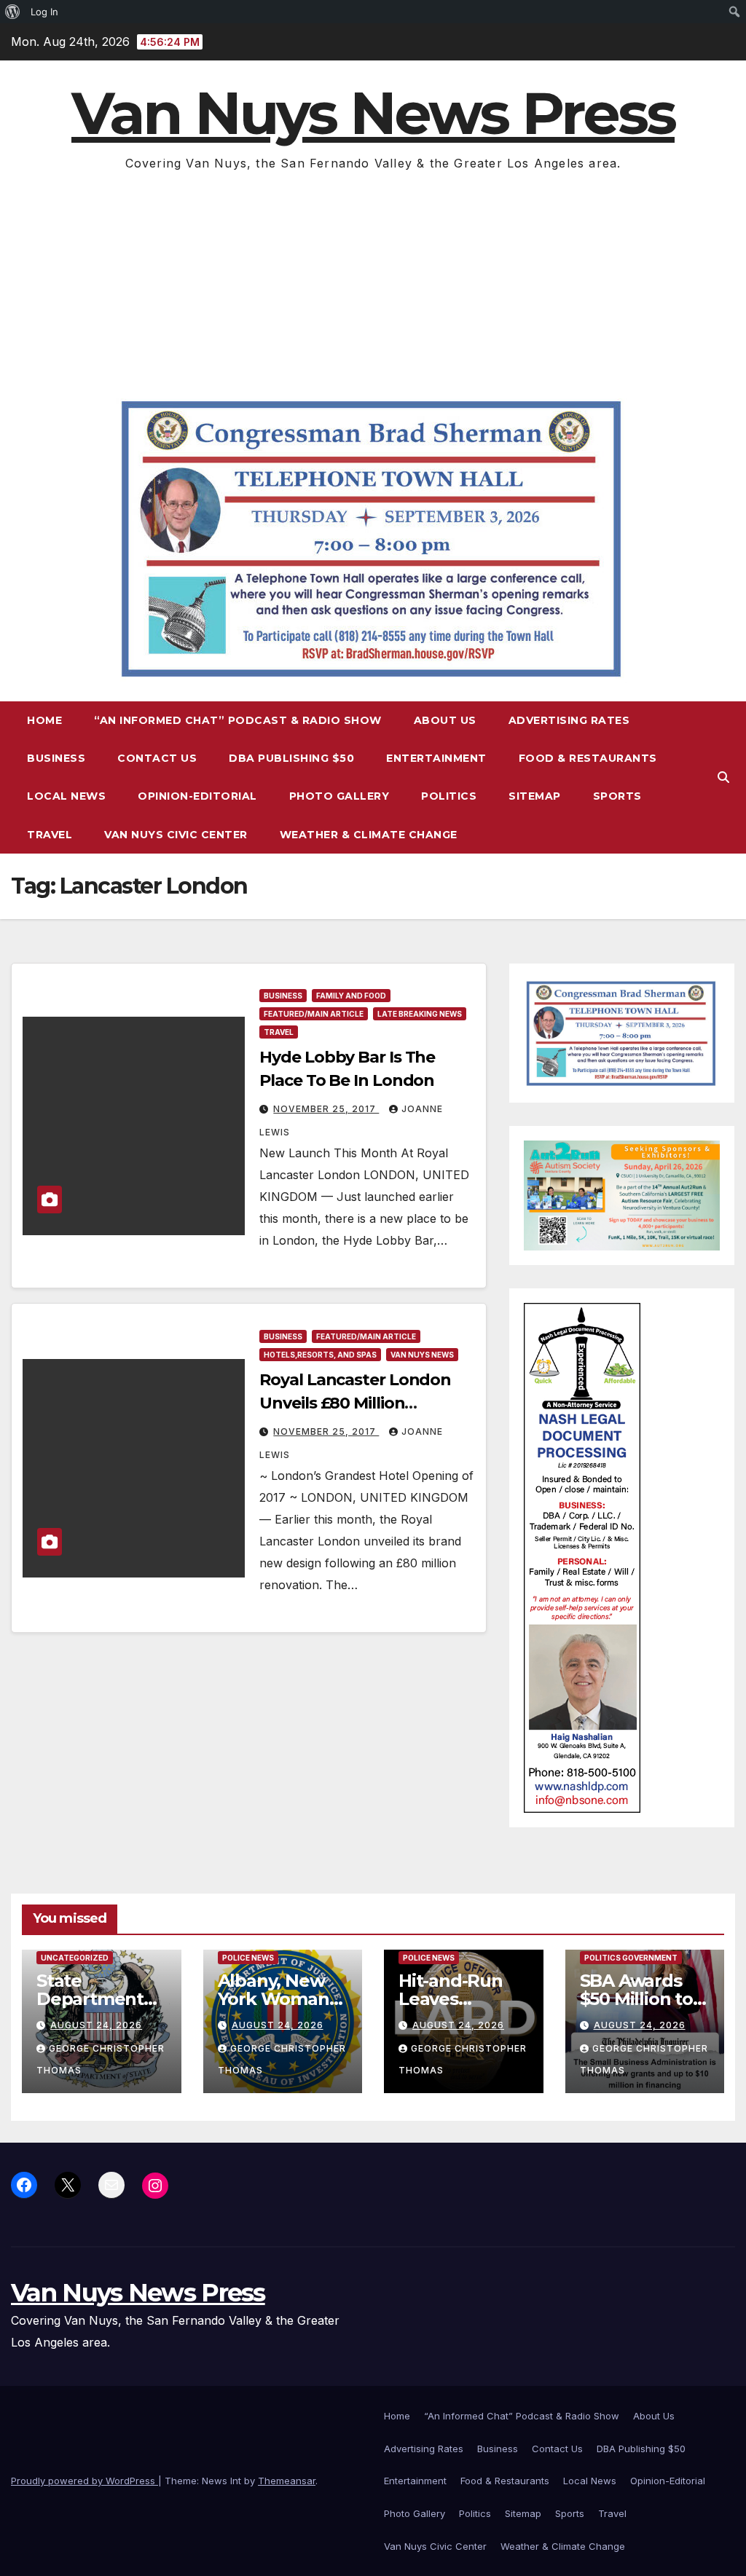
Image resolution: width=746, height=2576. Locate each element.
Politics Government (631, 1958)
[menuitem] (13, 12)
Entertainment (436, 758)
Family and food (351, 996)
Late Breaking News (420, 1014)
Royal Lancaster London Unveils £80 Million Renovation (355, 1403)
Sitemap (535, 796)
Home (44, 720)
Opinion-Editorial (197, 796)
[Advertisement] (373, 283)
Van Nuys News (422, 1355)
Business (56, 758)
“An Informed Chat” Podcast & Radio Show (238, 720)
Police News (248, 1958)
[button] (723, 777)
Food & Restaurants (588, 758)
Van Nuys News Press (373, 113)
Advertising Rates (569, 720)
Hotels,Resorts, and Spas (320, 1355)
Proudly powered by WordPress (85, 2481)
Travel (50, 835)
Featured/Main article (314, 1014)
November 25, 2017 (326, 1109)
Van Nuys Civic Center (176, 835)
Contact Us (157, 758)
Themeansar (287, 2481)
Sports (617, 796)
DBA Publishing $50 (291, 758)
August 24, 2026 (96, 2025)
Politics (449, 796)
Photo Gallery (339, 796)
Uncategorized (75, 1958)
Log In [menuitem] (44, 12)
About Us (445, 720)
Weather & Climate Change (369, 835)
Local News (66, 796)
